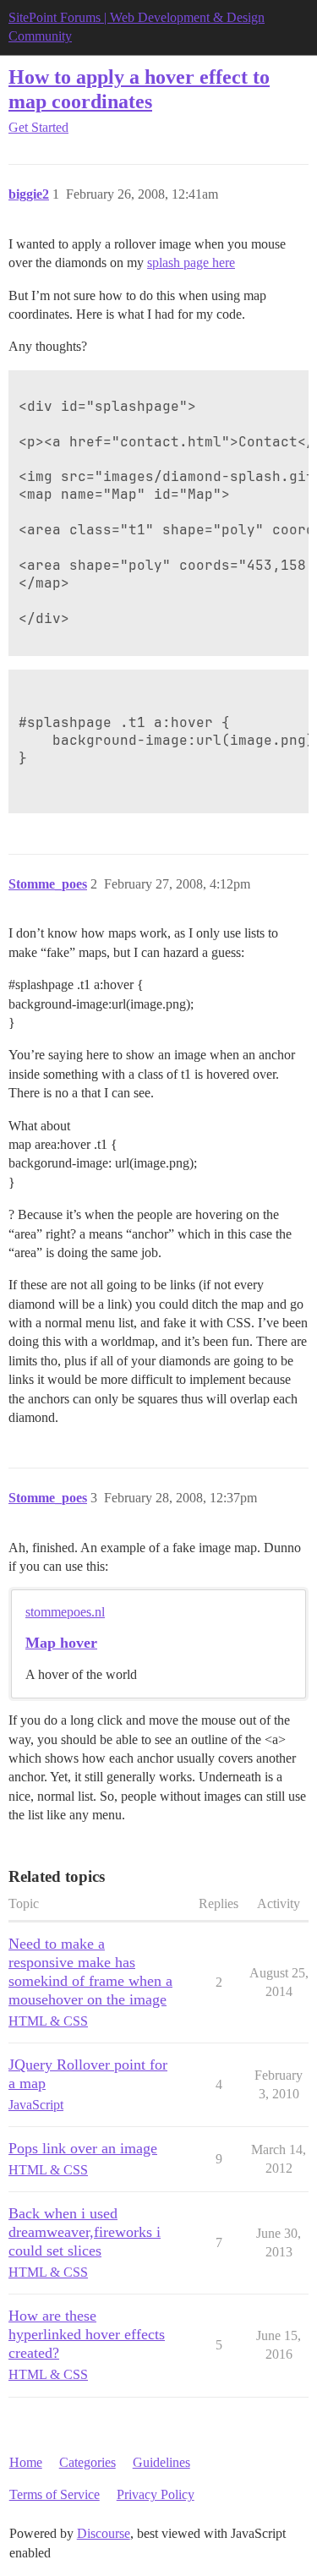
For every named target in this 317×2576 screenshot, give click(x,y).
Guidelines (161, 2462)
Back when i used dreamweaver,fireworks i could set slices (85, 2232)
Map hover (61, 1643)
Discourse (104, 2533)
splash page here (191, 263)
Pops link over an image (83, 2148)
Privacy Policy (156, 2494)
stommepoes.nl (65, 1612)
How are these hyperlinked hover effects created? (87, 2334)
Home (26, 2462)
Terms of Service (55, 2494)
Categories (87, 2462)
